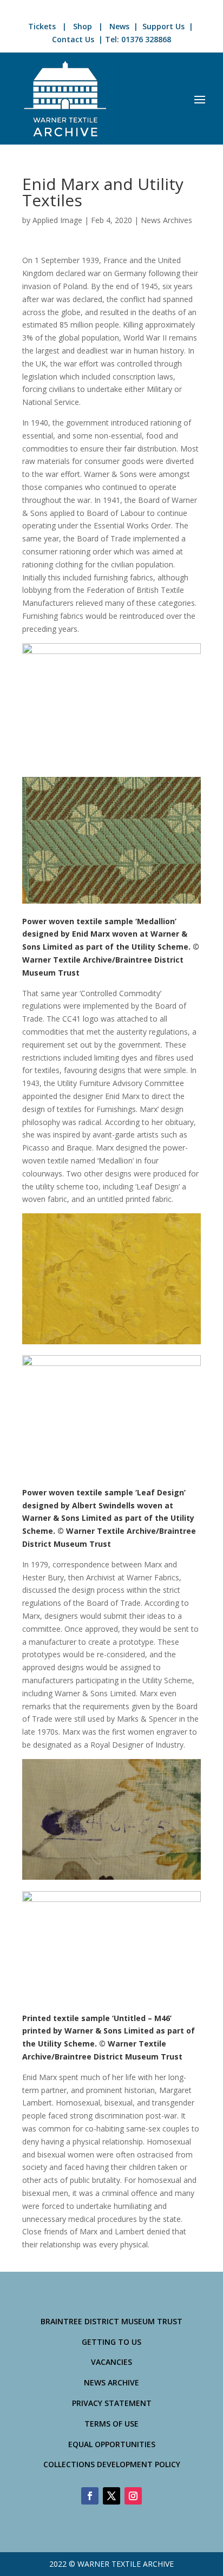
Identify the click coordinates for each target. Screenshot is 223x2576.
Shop (83, 26)
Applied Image (57, 220)
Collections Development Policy (112, 2464)
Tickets (42, 26)
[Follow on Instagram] (133, 2496)
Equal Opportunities (112, 2444)
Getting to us (111, 2342)
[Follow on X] (111, 2496)
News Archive (111, 2382)
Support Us (163, 26)
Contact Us (73, 39)
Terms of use (111, 2424)
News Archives (166, 220)
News (119, 26)
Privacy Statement (112, 2403)
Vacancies (111, 2362)
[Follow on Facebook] (90, 2496)
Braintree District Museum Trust (111, 2321)
